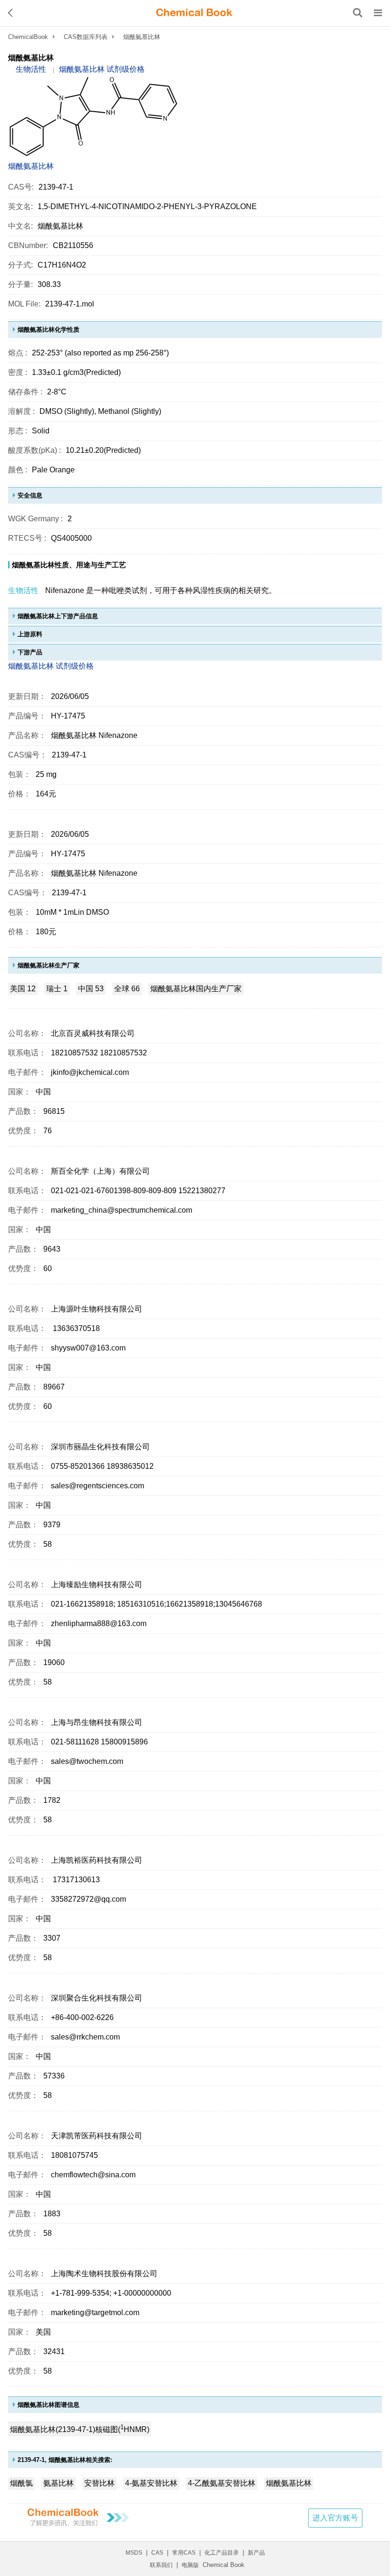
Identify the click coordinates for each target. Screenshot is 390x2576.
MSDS (134, 2553)
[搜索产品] (358, 13)
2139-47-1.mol (70, 304)
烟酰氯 (21, 2483)
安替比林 (99, 2483)
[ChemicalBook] (194, 13)
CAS (157, 2553)
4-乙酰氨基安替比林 (222, 2483)
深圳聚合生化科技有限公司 (97, 1998)
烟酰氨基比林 (31, 166)
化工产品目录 (222, 2553)
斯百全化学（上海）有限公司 (100, 1171)
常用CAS (184, 2553)
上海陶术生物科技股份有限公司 (104, 2274)
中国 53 (91, 989)
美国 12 (23, 989)
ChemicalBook (28, 37)
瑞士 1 (57, 989)
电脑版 (190, 2565)
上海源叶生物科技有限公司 (97, 1309)
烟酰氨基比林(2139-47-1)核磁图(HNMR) (80, 2428)
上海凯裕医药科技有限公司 (97, 1860)
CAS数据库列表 (86, 37)
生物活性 (31, 69)
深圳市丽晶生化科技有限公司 (100, 1447)
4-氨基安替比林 (151, 2483)
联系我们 (161, 2565)
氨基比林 (58, 2483)
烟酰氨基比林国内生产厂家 (196, 989)
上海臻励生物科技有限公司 (97, 1585)
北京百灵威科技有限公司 (93, 1033)
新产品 (256, 2553)
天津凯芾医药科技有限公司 (97, 2136)
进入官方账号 (335, 2518)
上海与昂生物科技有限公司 (97, 1722)
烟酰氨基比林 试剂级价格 (102, 69)
